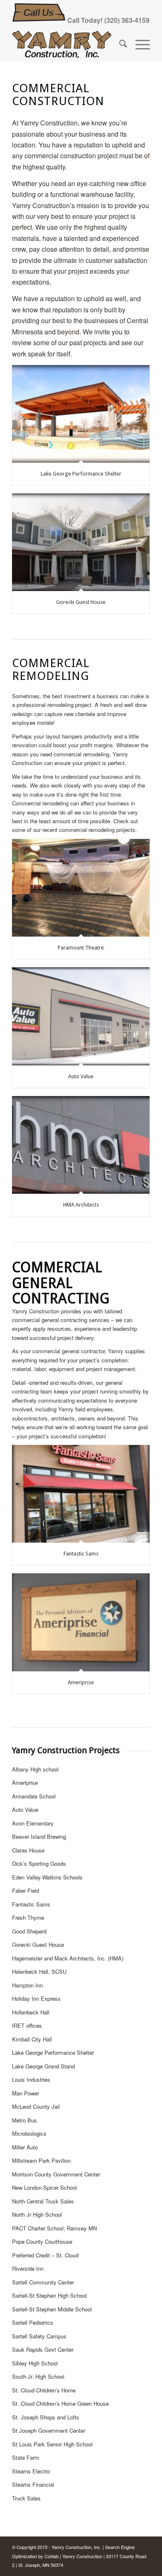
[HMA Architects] (81, 1145)
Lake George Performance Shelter (81, 474)
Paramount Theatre (81, 948)
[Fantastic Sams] (81, 1494)
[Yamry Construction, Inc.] (67, 44)
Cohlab (52, 2556)
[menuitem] (119, 44)
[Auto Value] (81, 1016)
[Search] (119, 44)
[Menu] (139, 44)
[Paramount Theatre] (81, 888)
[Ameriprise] (81, 1622)
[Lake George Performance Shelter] (81, 414)
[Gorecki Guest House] (81, 542)
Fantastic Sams (81, 1554)
